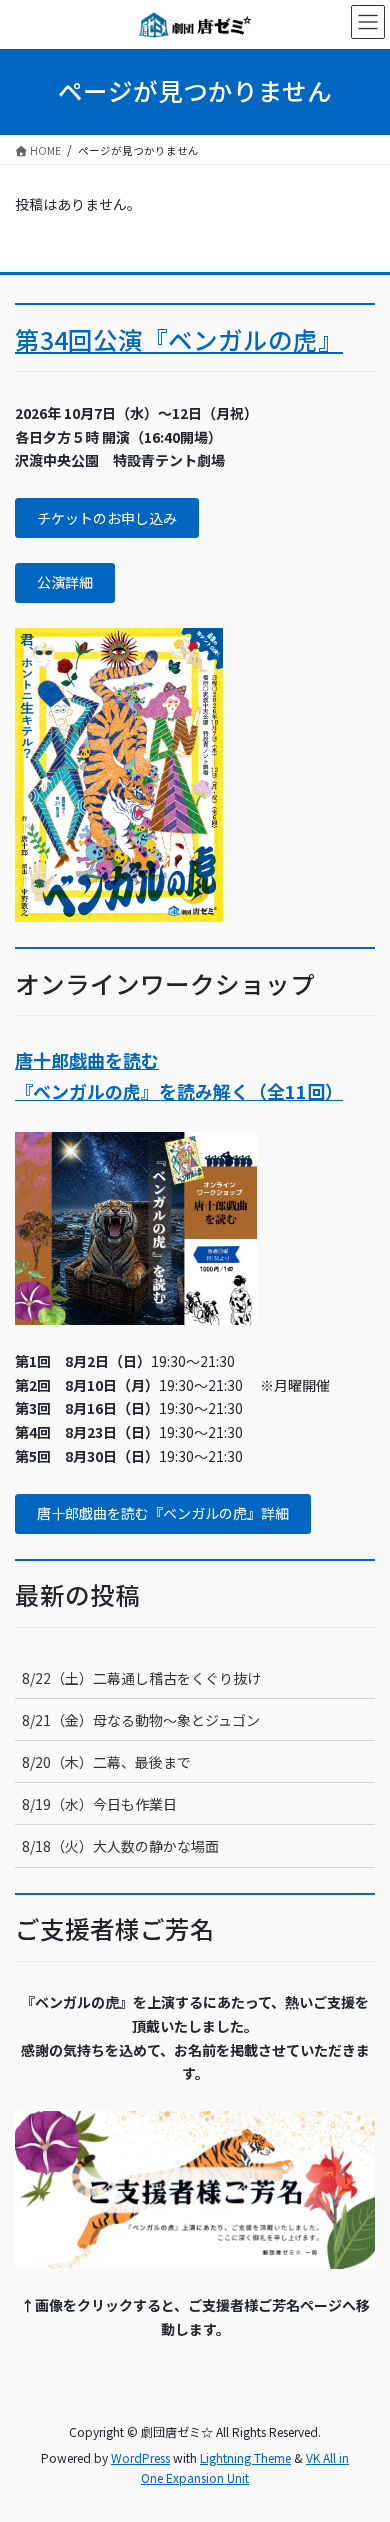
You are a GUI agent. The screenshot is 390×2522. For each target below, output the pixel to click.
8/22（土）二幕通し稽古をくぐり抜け (141, 1678)
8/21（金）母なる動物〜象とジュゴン (141, 1720)
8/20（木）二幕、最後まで (106, 1762)
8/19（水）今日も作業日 (99, 1804)
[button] (107, 518)
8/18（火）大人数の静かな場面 (120, 1846)
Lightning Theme (245, 2457)
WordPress (140, 2457)
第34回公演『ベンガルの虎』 (179, 339)
